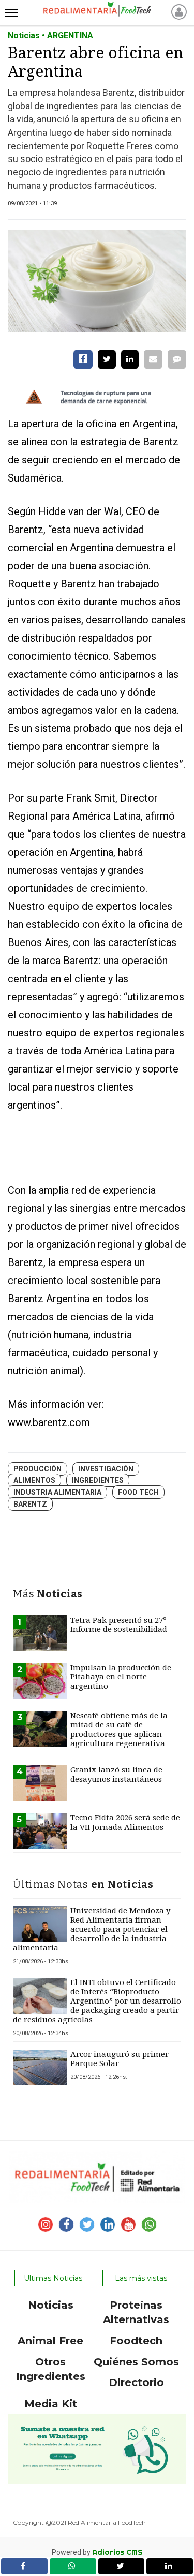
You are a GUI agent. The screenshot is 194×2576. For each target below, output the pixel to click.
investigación (106, 1469)
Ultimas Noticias (53, 2278)
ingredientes (98, 1480)
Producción (38, 1469)
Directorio (136, 2382)
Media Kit (51, 2404)
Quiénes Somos (136, 2362)
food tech (138, 1492)
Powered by (97, 2552)
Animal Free (50, 2341)
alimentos (34, 1480)
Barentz (30, 1504)
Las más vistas (141, 2278)
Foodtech (136, 2341)
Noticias (51, 2305)
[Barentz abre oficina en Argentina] (97, 281)
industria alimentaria (57, 1492)
